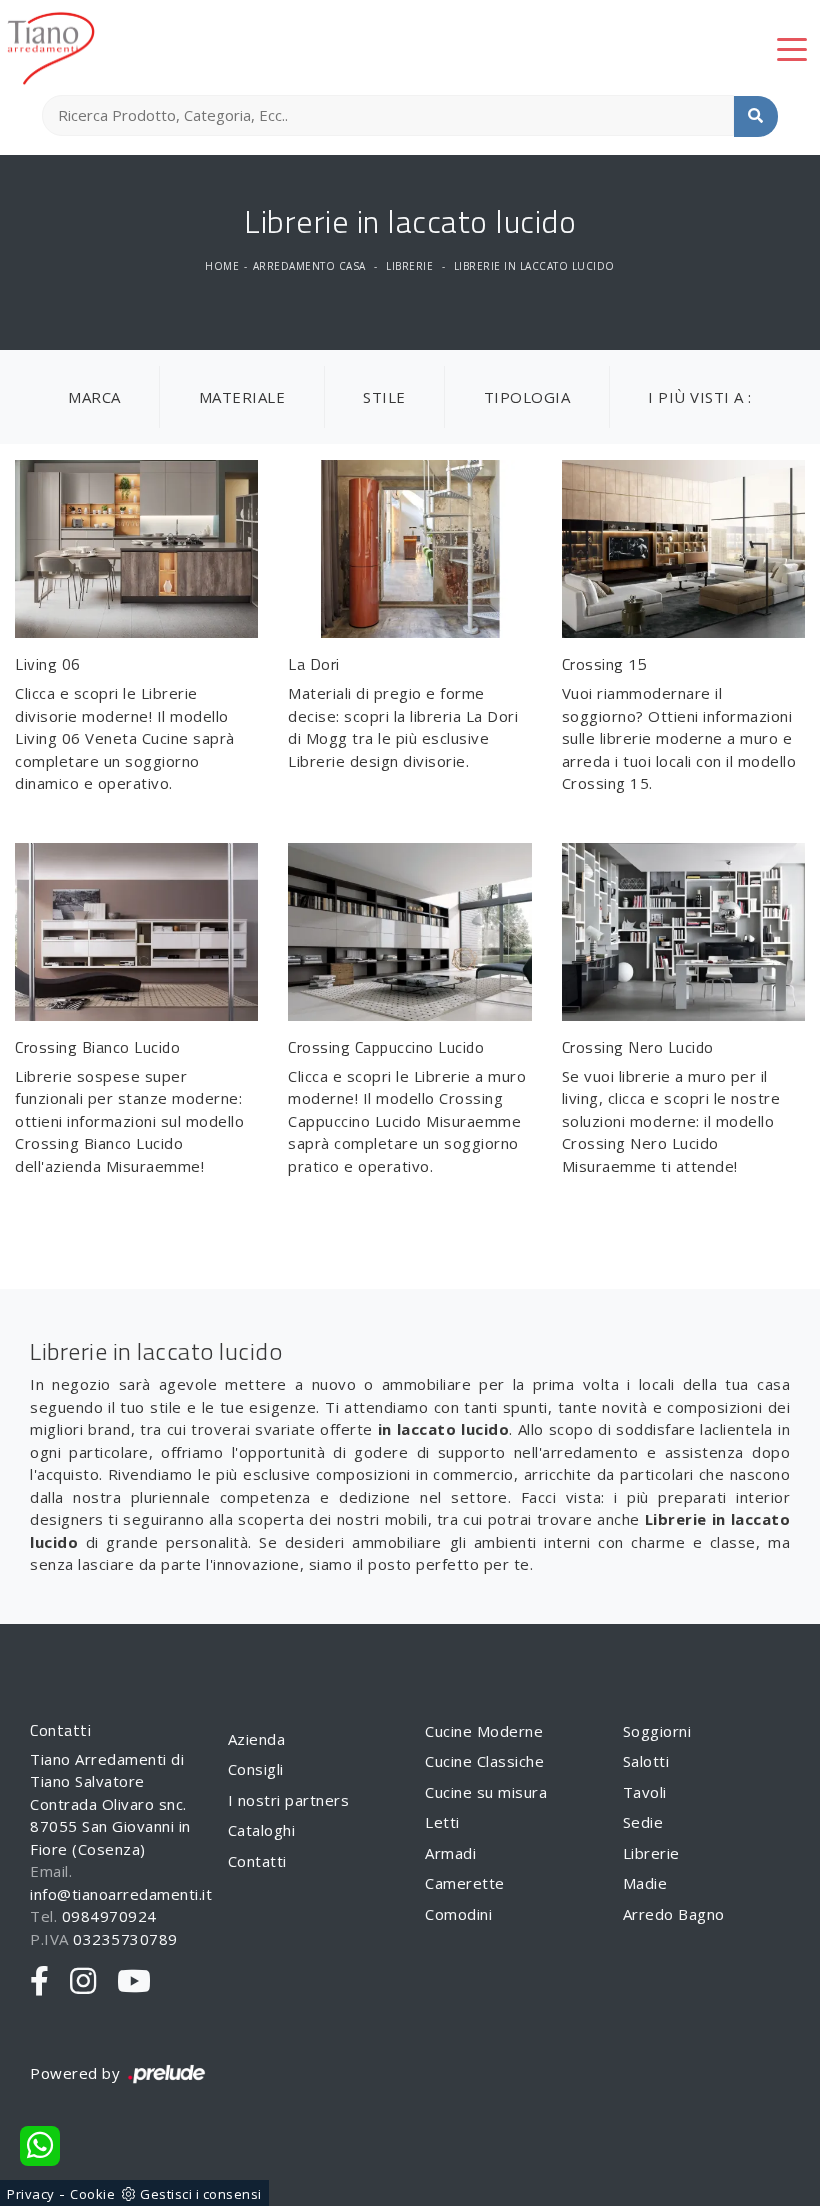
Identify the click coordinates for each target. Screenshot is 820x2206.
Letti (442, 1822)
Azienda (257, 1739)
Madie (645, 1883)
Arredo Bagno (674, 1914)
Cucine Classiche (484, 1761)
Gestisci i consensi (201, 2194)
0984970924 (109, 1916)
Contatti (257, 1861)
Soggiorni (657, 1731)
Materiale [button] (242, 397)
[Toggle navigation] (792, 48)
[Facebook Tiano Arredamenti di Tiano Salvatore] (40, 1982)
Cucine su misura (486, 1792)
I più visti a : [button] (700, 397)
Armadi (450, 1853)
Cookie (92, 2194)
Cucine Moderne (484, 1731)
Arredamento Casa (309, 266)
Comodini (458, 1914)
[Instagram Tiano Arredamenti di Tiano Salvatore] (83, 1982)
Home (222, 266)
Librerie (409, 266)
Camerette (465, 1883)
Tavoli (645, 1792)
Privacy (31, 2194)
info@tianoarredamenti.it (121, 1894)
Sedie (643, 1822)
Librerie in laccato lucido (534, 266)
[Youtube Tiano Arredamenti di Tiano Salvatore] (134, 1982)
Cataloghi (262, 1830)
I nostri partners (289, 1800)
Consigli (256, 1769)
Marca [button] (94, 397)
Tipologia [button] (527, 397)
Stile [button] (384, 397)
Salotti (646, 1761)
